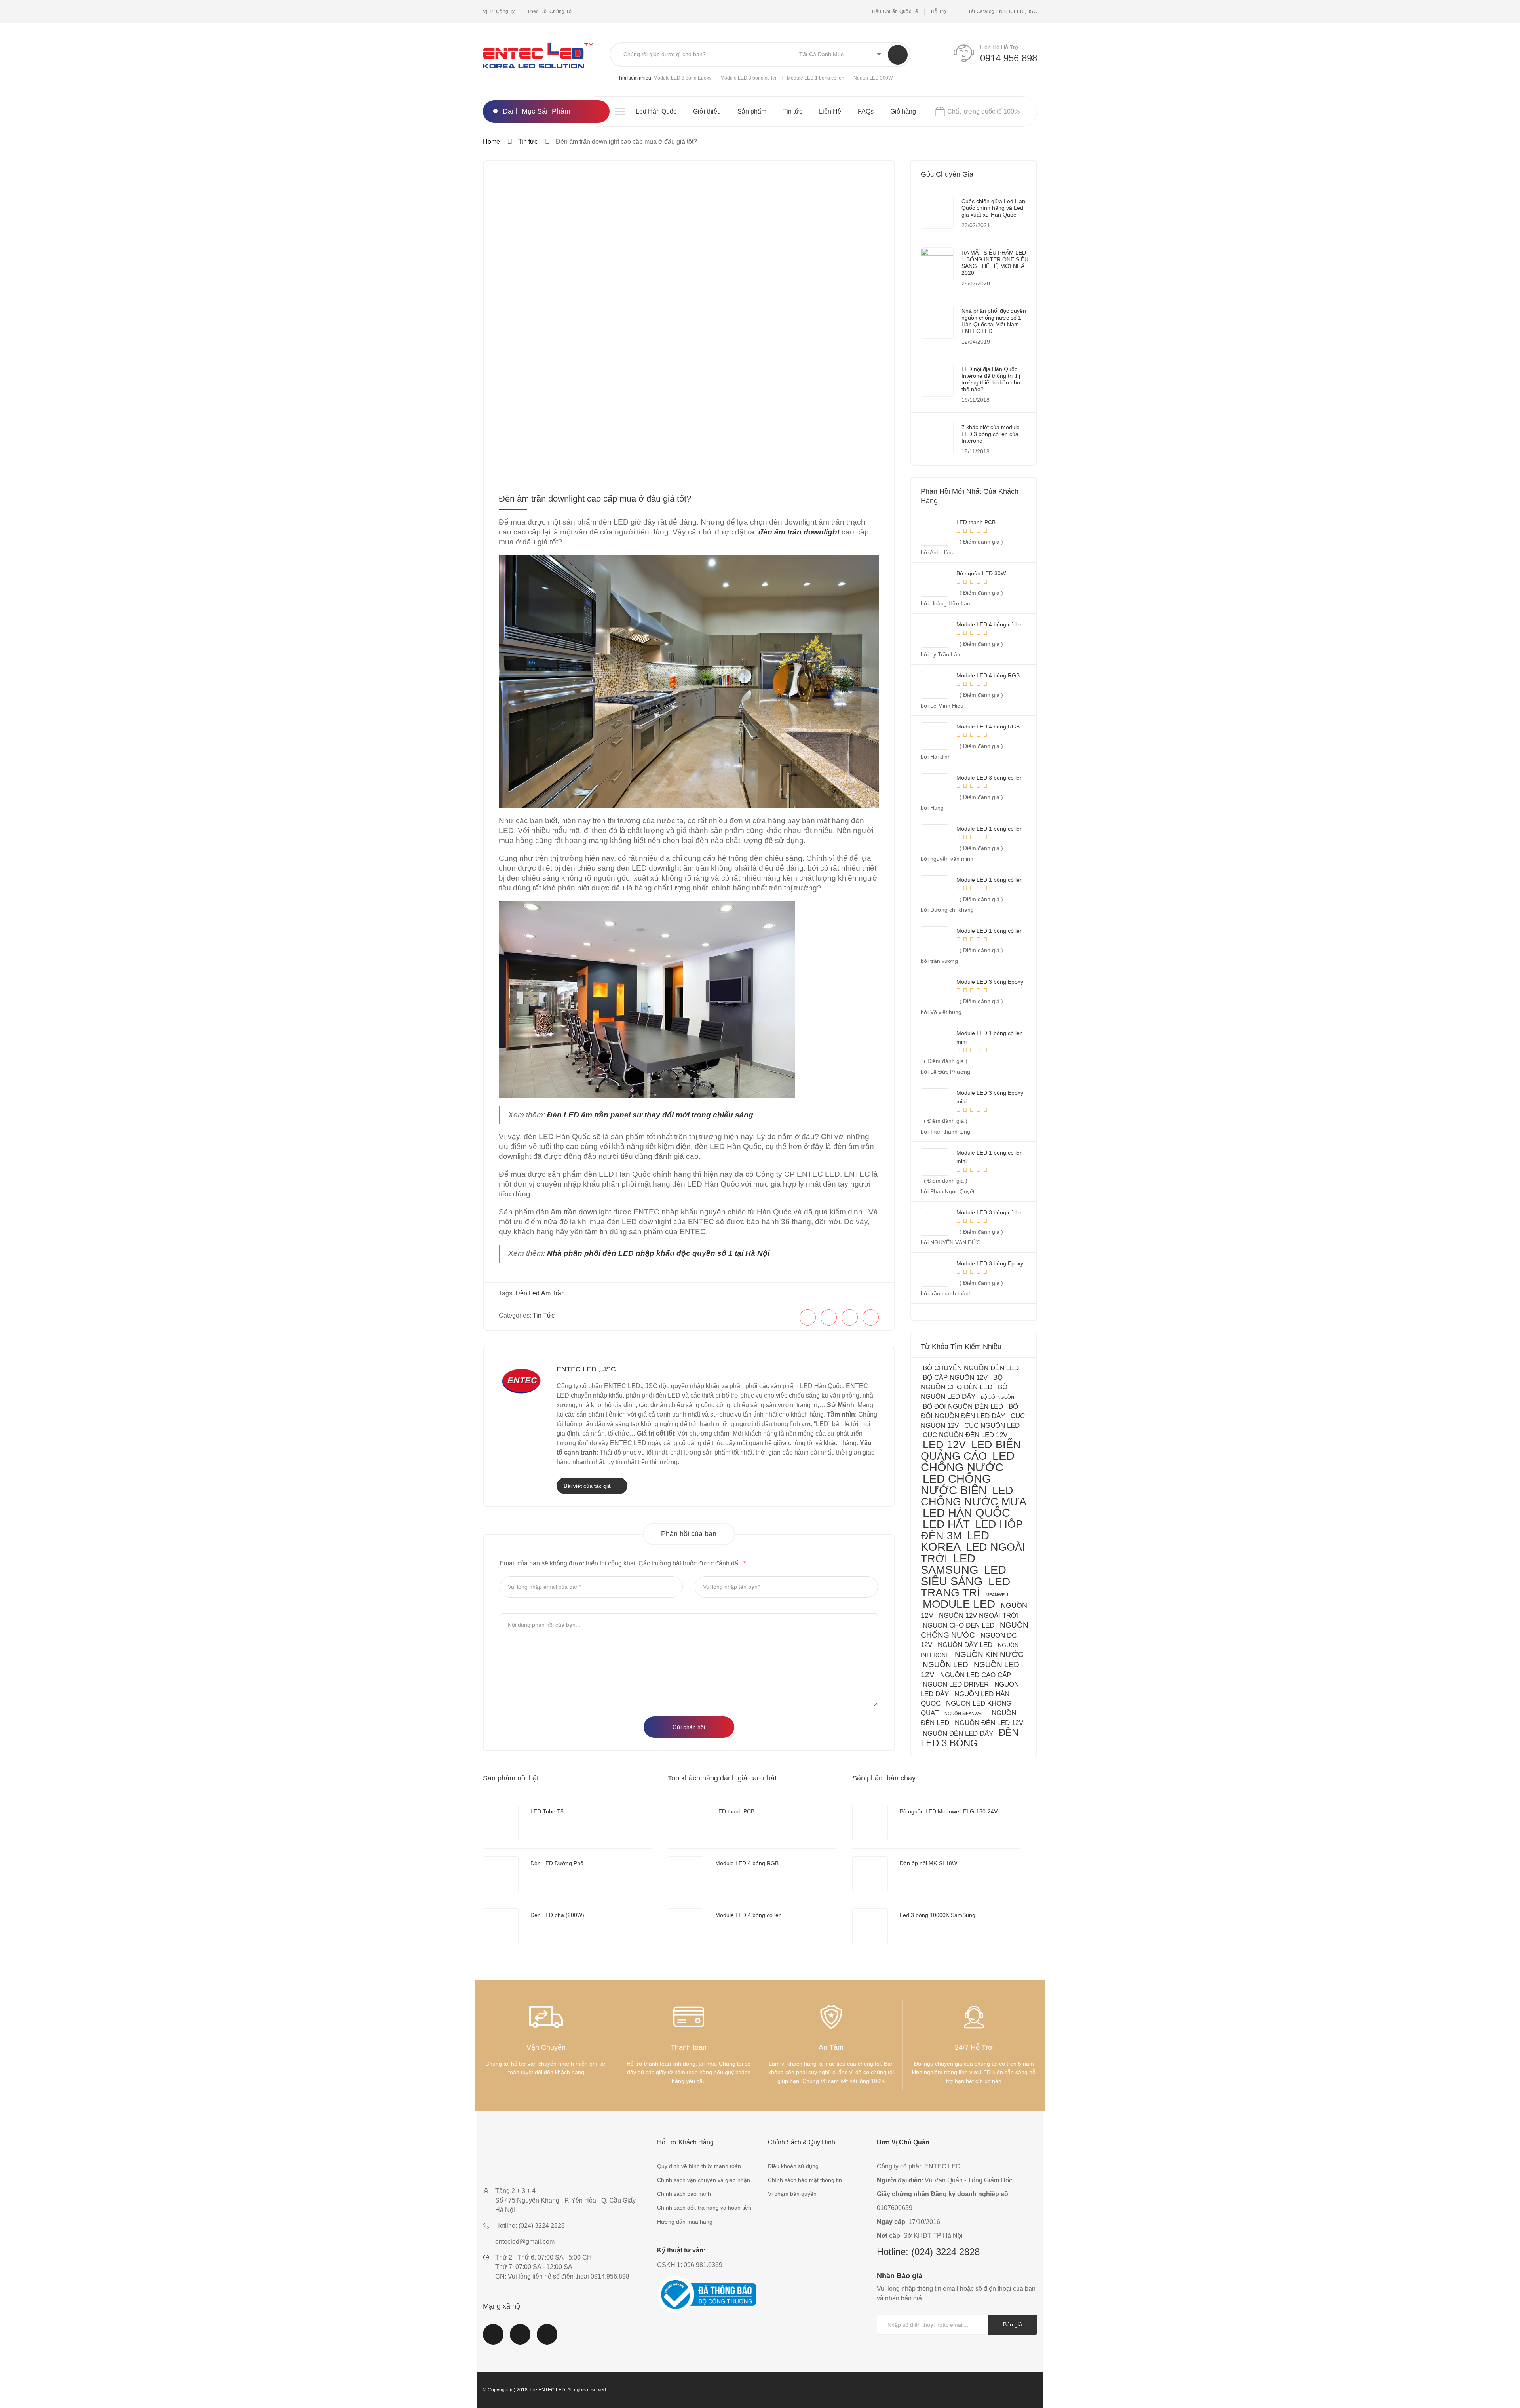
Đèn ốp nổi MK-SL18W (928, 1863)
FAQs (866, 111)
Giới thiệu (707, 111)
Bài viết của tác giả (588, 1486)
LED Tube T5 (547, 1811)
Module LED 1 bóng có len (816, 78)
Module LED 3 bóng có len (749, 78)
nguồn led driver (956, 1684)
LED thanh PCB (735, 1811)
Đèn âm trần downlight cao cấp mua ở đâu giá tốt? (595, 499)
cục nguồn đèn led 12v (965, 1435)
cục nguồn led (992, 1426)
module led (959, 1604)
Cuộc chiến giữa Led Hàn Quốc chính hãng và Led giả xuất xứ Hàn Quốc (993, 208)
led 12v (944, 1445)
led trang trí (965, 1587)
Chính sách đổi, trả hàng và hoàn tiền (704, 2208)
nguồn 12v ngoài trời (979, 1616)
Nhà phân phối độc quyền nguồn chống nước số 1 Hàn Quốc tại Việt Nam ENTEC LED (994, 321)
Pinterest (547, 2339)
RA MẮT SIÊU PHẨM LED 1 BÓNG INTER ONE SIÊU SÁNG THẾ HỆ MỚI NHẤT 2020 (995, 263)
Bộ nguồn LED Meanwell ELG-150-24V (949, 1811)
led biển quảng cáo (971, 1450)
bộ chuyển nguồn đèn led (971, 1368)
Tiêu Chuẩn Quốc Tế (895, 11)
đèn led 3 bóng (970, 1738)
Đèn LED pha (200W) (557, 1915)
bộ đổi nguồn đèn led (963, 1407)
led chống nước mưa (974, 1496)
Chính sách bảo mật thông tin (805, 2180)
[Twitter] (829, 1317)
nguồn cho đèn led (959, 1625)
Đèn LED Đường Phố (557, 1863)
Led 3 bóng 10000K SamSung (938, 1915)
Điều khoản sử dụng (793, 2166)
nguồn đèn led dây (958, 1734)
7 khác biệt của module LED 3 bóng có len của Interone (991, 434)
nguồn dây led (965, 1645)
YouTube (520, 2339)
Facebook (493, 2339)
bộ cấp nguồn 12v (955, 1378)
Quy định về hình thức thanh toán (699, 2166)
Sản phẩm (752, 111)
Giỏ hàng (903, 111)
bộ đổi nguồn (997, 1397)
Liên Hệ (830, 111)
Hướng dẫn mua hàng (685, 2222)
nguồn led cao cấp (976, 1675)
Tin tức (793, 111)
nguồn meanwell (965, 1714)
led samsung (950, 1564)
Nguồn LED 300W (873, 78)
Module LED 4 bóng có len (749, 1915)
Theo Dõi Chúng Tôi (550, 11)
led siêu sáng (963, 1576)
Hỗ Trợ (939, 11)
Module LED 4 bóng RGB (747, 1863)
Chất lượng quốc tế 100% (983, 111)
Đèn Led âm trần (540, 1293)
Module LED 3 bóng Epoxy (682, 78)
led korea (955, 1541)
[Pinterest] (850, 1317)
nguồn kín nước (989, 1654)
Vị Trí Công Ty (499, 11)
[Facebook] (808, 1317)
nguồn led (945, 1664)
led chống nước (968, 1462)
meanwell (997, 1595)
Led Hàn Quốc (656, 111)
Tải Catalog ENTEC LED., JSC (1003, 11)
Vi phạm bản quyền (792, 2194)
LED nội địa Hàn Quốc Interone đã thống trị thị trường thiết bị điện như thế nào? (991, 379)
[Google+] (871, 1317)
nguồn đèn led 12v (989, 1723)
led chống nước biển (956, 1485)
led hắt (946, 1524)
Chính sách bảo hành (684, 2194)
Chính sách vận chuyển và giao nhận (704, 2180)
